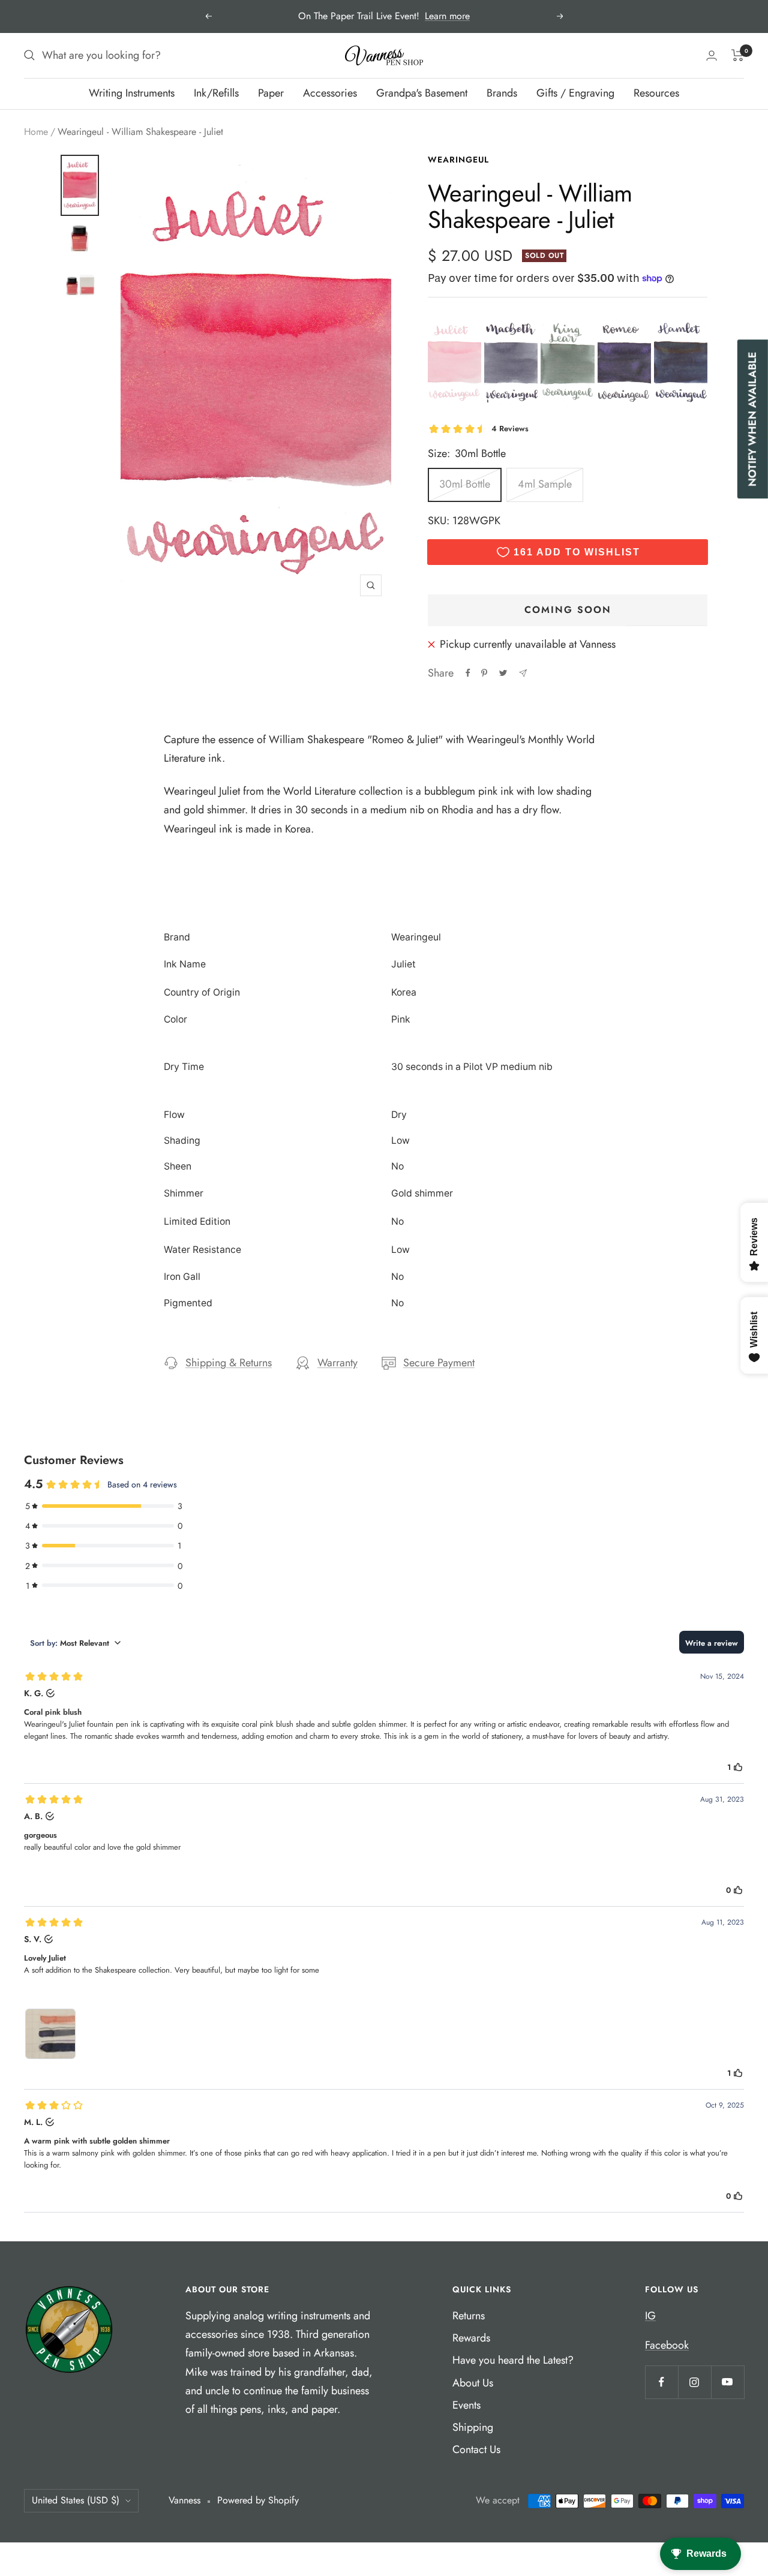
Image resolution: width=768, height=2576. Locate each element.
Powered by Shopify (258, 2500)
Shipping (473, 2427)
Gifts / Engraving (575, 93)
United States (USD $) (76, 2500)
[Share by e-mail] (523, 673)
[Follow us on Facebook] (661, 2382)
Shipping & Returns (229, 1363)
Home (36, 132)
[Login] (712, 55)
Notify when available (752, 420)
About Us (473, 2383)
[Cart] (738, 55)
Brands (502, 93)
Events (466, 2405)
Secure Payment (439, 1363)
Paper (271, 93)
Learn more (447, 16)
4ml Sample (545, 484)
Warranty (337, 1363)
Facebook (667, 2345)
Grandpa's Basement (422, 93)
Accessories (330, 93)
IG (650, 2316)
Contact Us (476, 2449)
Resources (656, 93)
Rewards (471, 2338)
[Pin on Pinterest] (484, 673)
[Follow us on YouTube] (727, 2382)
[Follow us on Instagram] (694, 2382)
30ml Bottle (465, 484)
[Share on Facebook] (468, 673)
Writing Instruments (132, 93)
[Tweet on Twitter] (503, 673)
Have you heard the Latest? (513, 2360)
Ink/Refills (216, 93)
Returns (469, 2316)
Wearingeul (458, 160)
